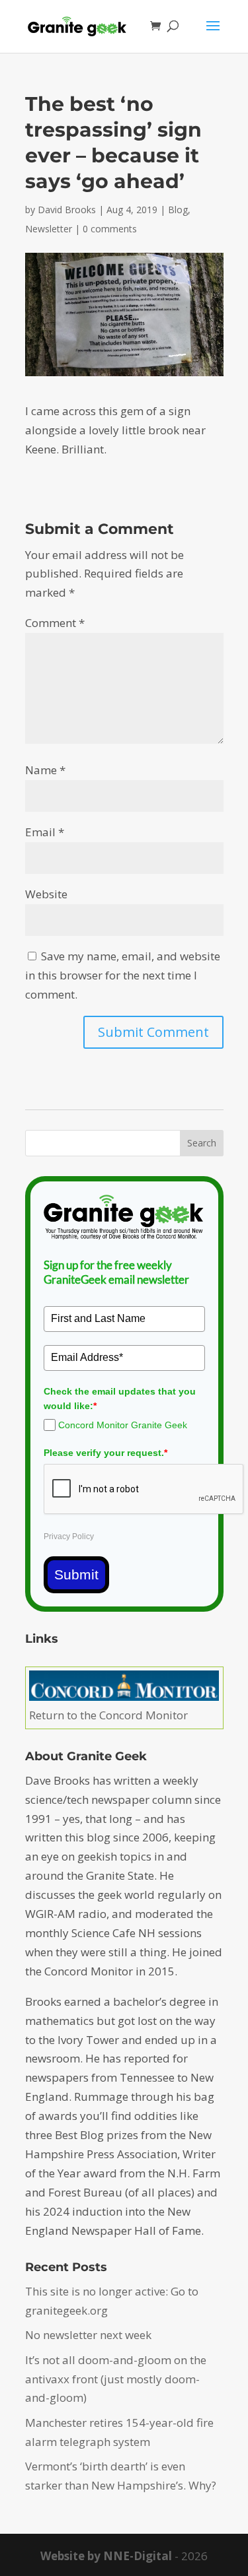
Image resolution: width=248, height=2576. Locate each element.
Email (45, 832)
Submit (76, 1574)
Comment (55, 623)
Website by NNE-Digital (106, 2556)
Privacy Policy (69, 1536)
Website (46, 894)
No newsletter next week (88, 2335)
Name (45, 770)
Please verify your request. (105, 1453)
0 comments (110, 229)
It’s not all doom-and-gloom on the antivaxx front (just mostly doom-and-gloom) (116, 2379)
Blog (178, 210)
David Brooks (67, 210)
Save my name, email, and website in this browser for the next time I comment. (123, 975)
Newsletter (49, 229)
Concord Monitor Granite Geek (123, 1425)
